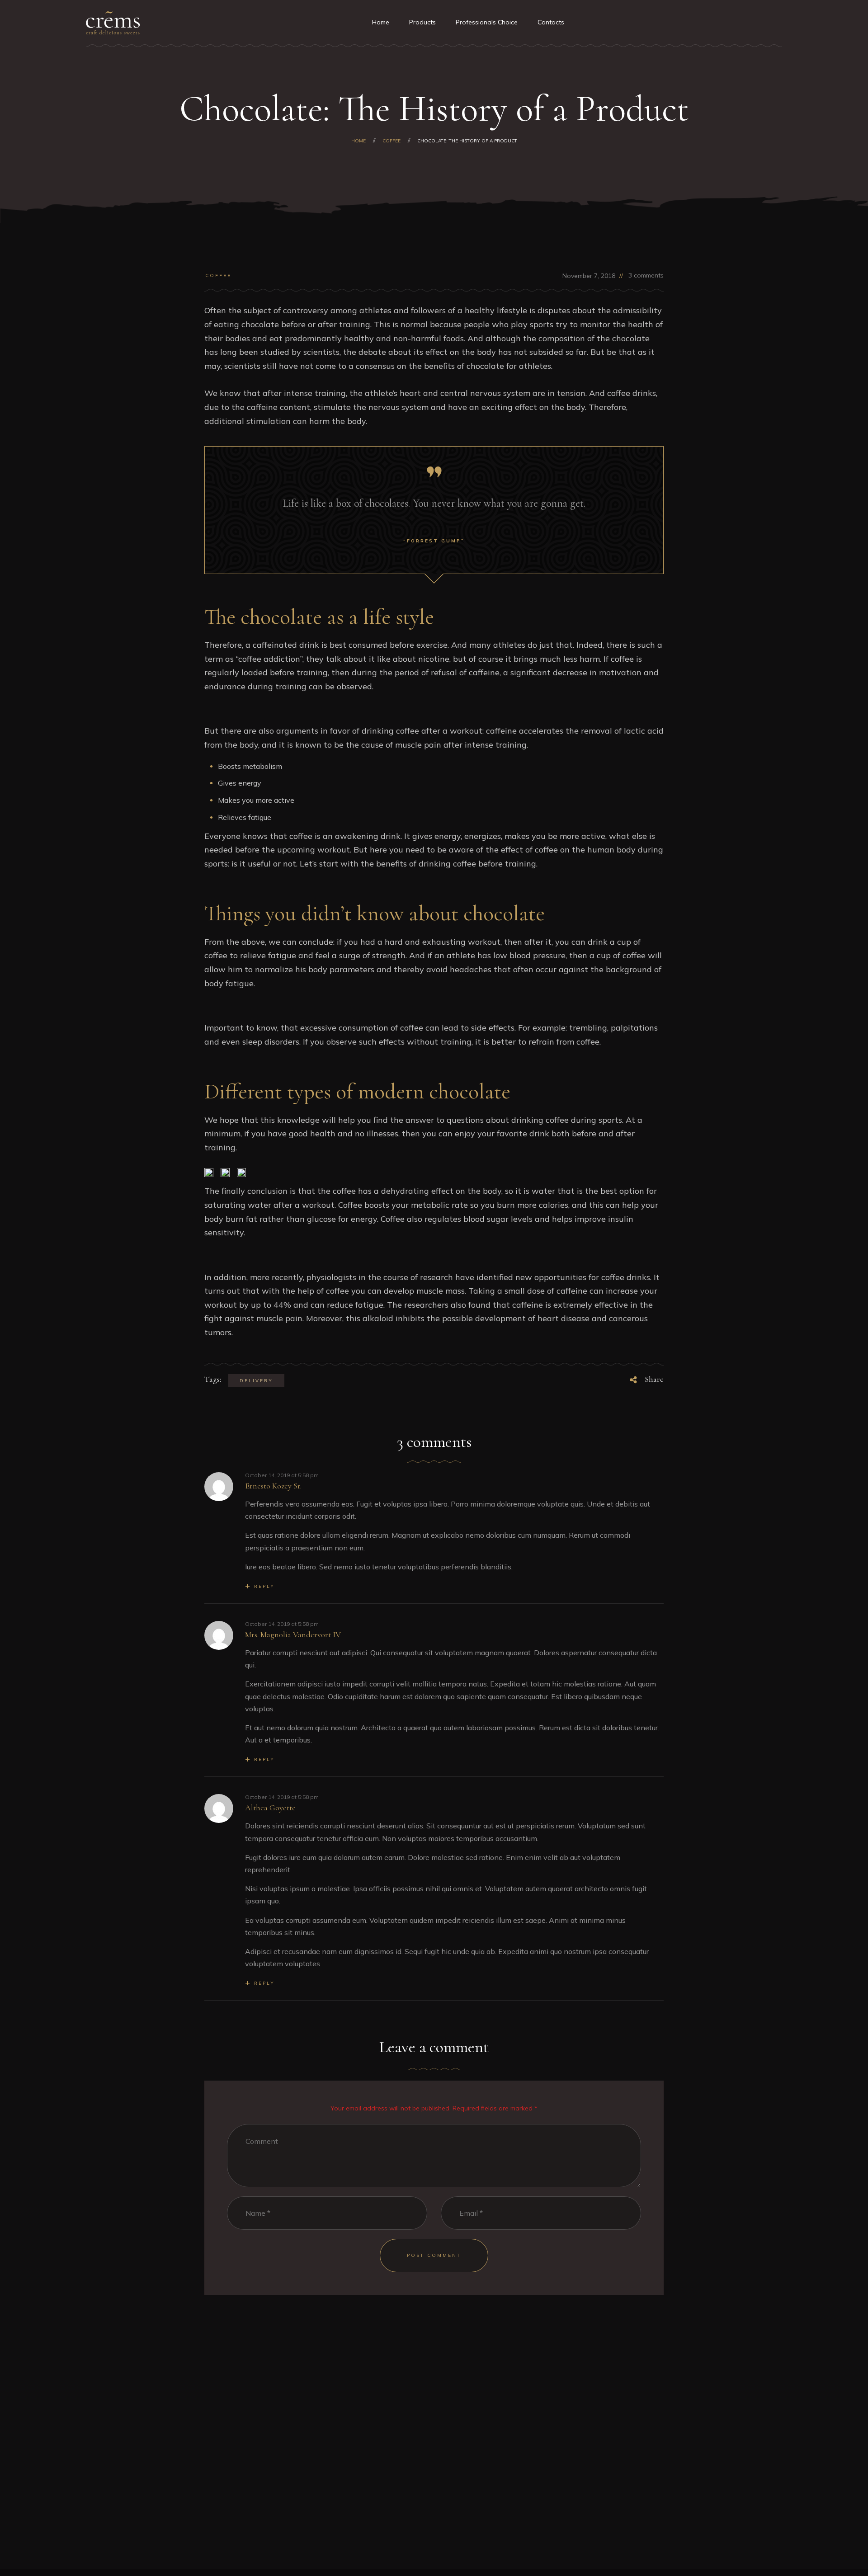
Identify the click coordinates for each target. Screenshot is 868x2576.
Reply (264, 1586)
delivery (256, 1381)
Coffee (218, 275)
